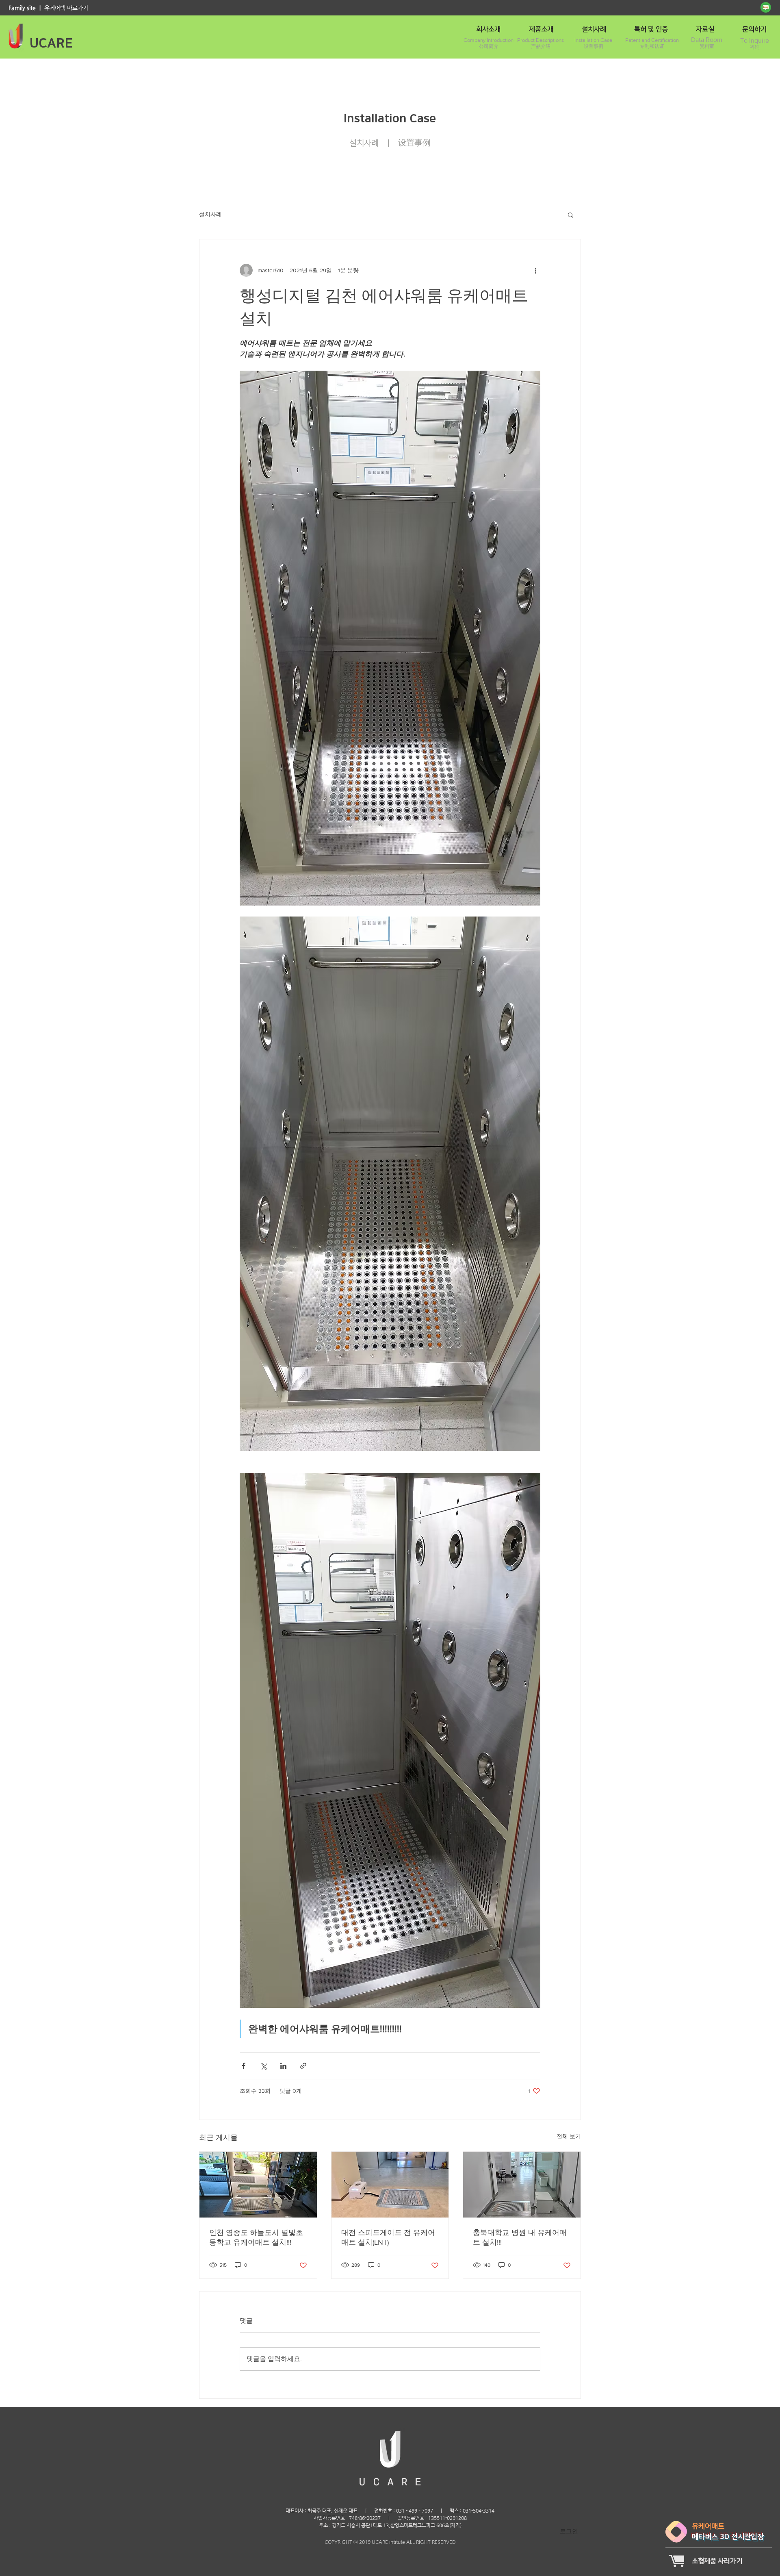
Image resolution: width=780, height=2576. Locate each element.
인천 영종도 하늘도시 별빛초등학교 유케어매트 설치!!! (256, 2237)
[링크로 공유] (303, 2066)
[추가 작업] (535, 270)
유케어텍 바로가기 (66, 8)
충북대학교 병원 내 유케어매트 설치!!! (520, 2237)
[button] (571, 215)
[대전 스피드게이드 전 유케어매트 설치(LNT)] (390, 2185)
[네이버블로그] (766, 7)
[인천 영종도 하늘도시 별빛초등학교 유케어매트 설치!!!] (258, 2185)
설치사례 (210, 214)
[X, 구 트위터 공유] (263, 2066)
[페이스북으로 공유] (244, 2066)
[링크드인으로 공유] (283, 2066)
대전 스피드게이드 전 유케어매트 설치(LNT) (388, 2237)
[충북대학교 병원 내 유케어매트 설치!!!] (522, 2185)
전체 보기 (569, 2136)
